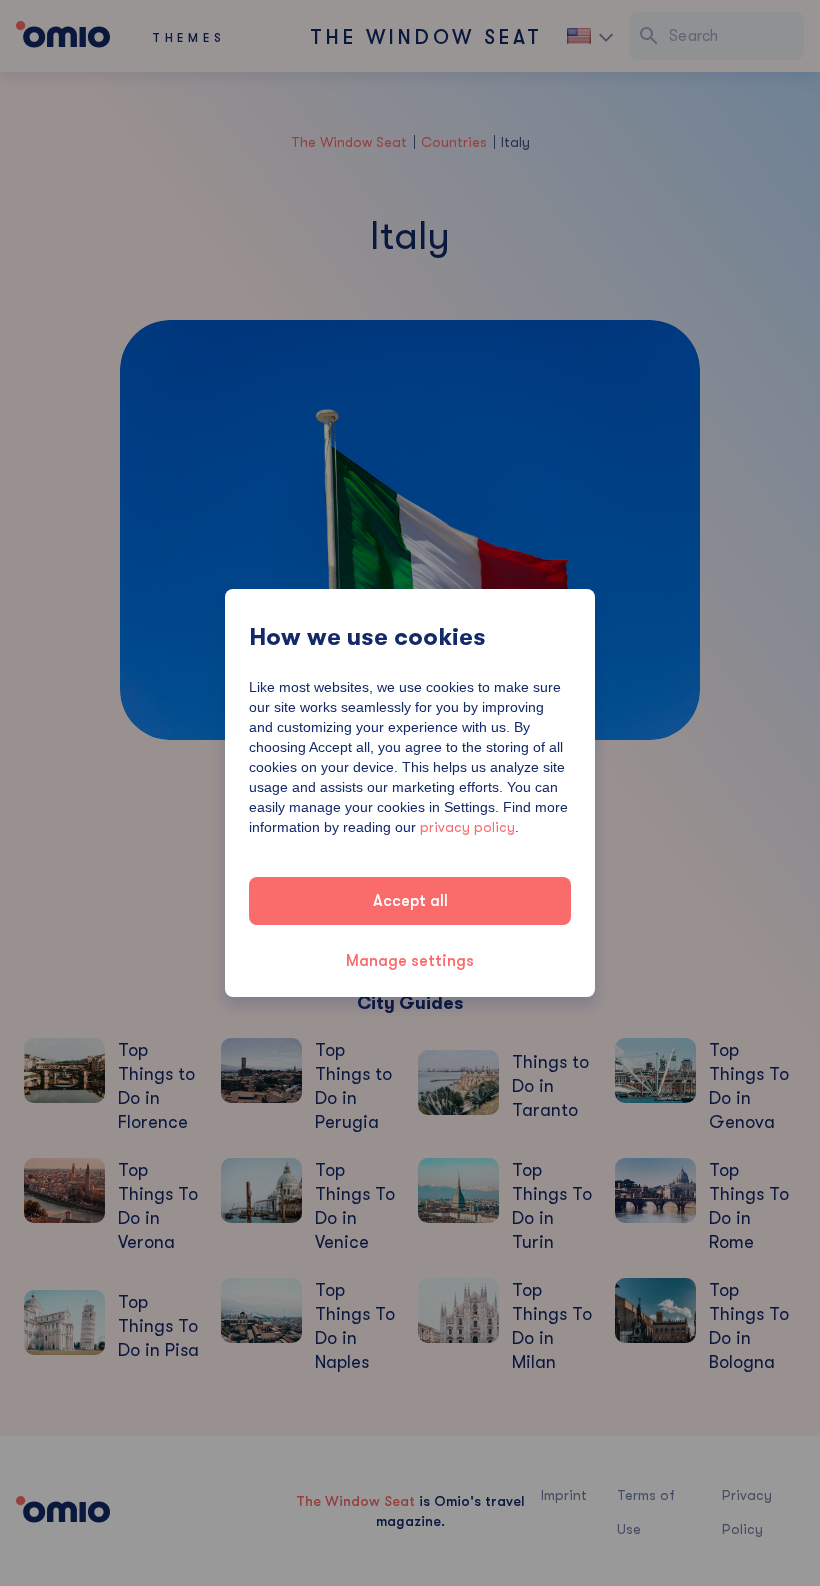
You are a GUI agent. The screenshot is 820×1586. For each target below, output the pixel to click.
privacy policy (467, 827)
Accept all (410, 901)
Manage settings (410, 961)
